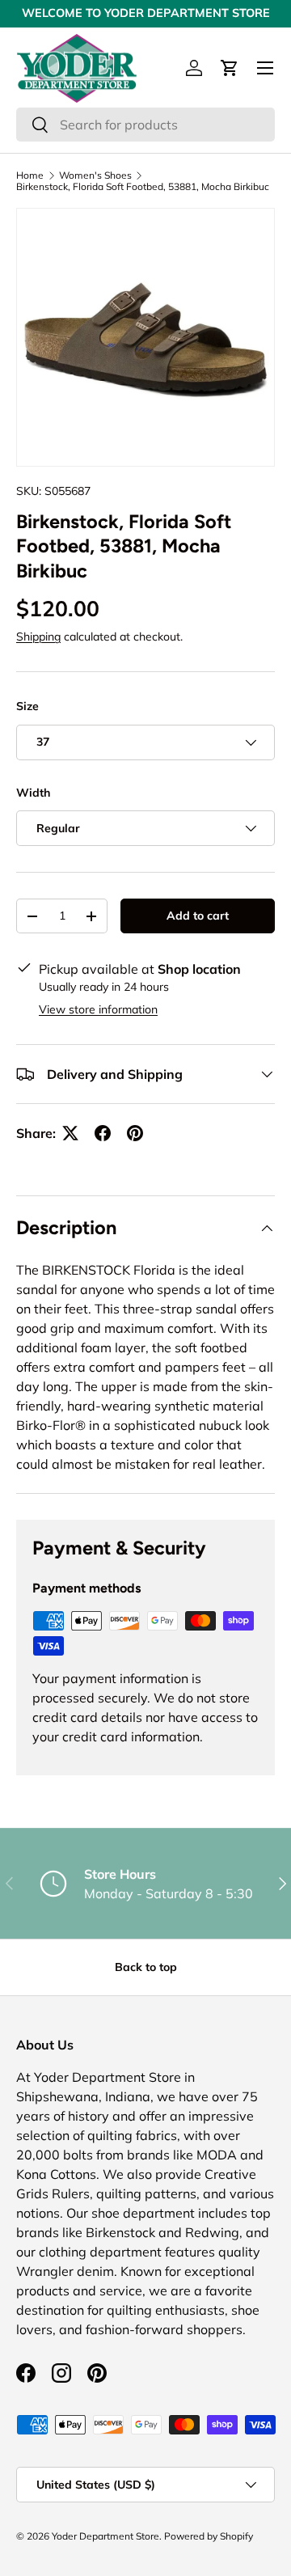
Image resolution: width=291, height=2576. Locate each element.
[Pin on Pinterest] (135, 1133)
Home (30, 176)
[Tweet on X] (70, 1133)
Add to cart (198, 916)
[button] (230, 68)
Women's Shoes (95, 176)
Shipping (38, 637)
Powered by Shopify (209, 2536)
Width (33, 793)
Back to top (146, 1967)
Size (27, 706)
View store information (98, 1009)
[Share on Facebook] (103, 1133)
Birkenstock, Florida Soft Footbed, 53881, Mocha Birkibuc (143, 187)
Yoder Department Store (105, 2536)
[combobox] (145, 125)
